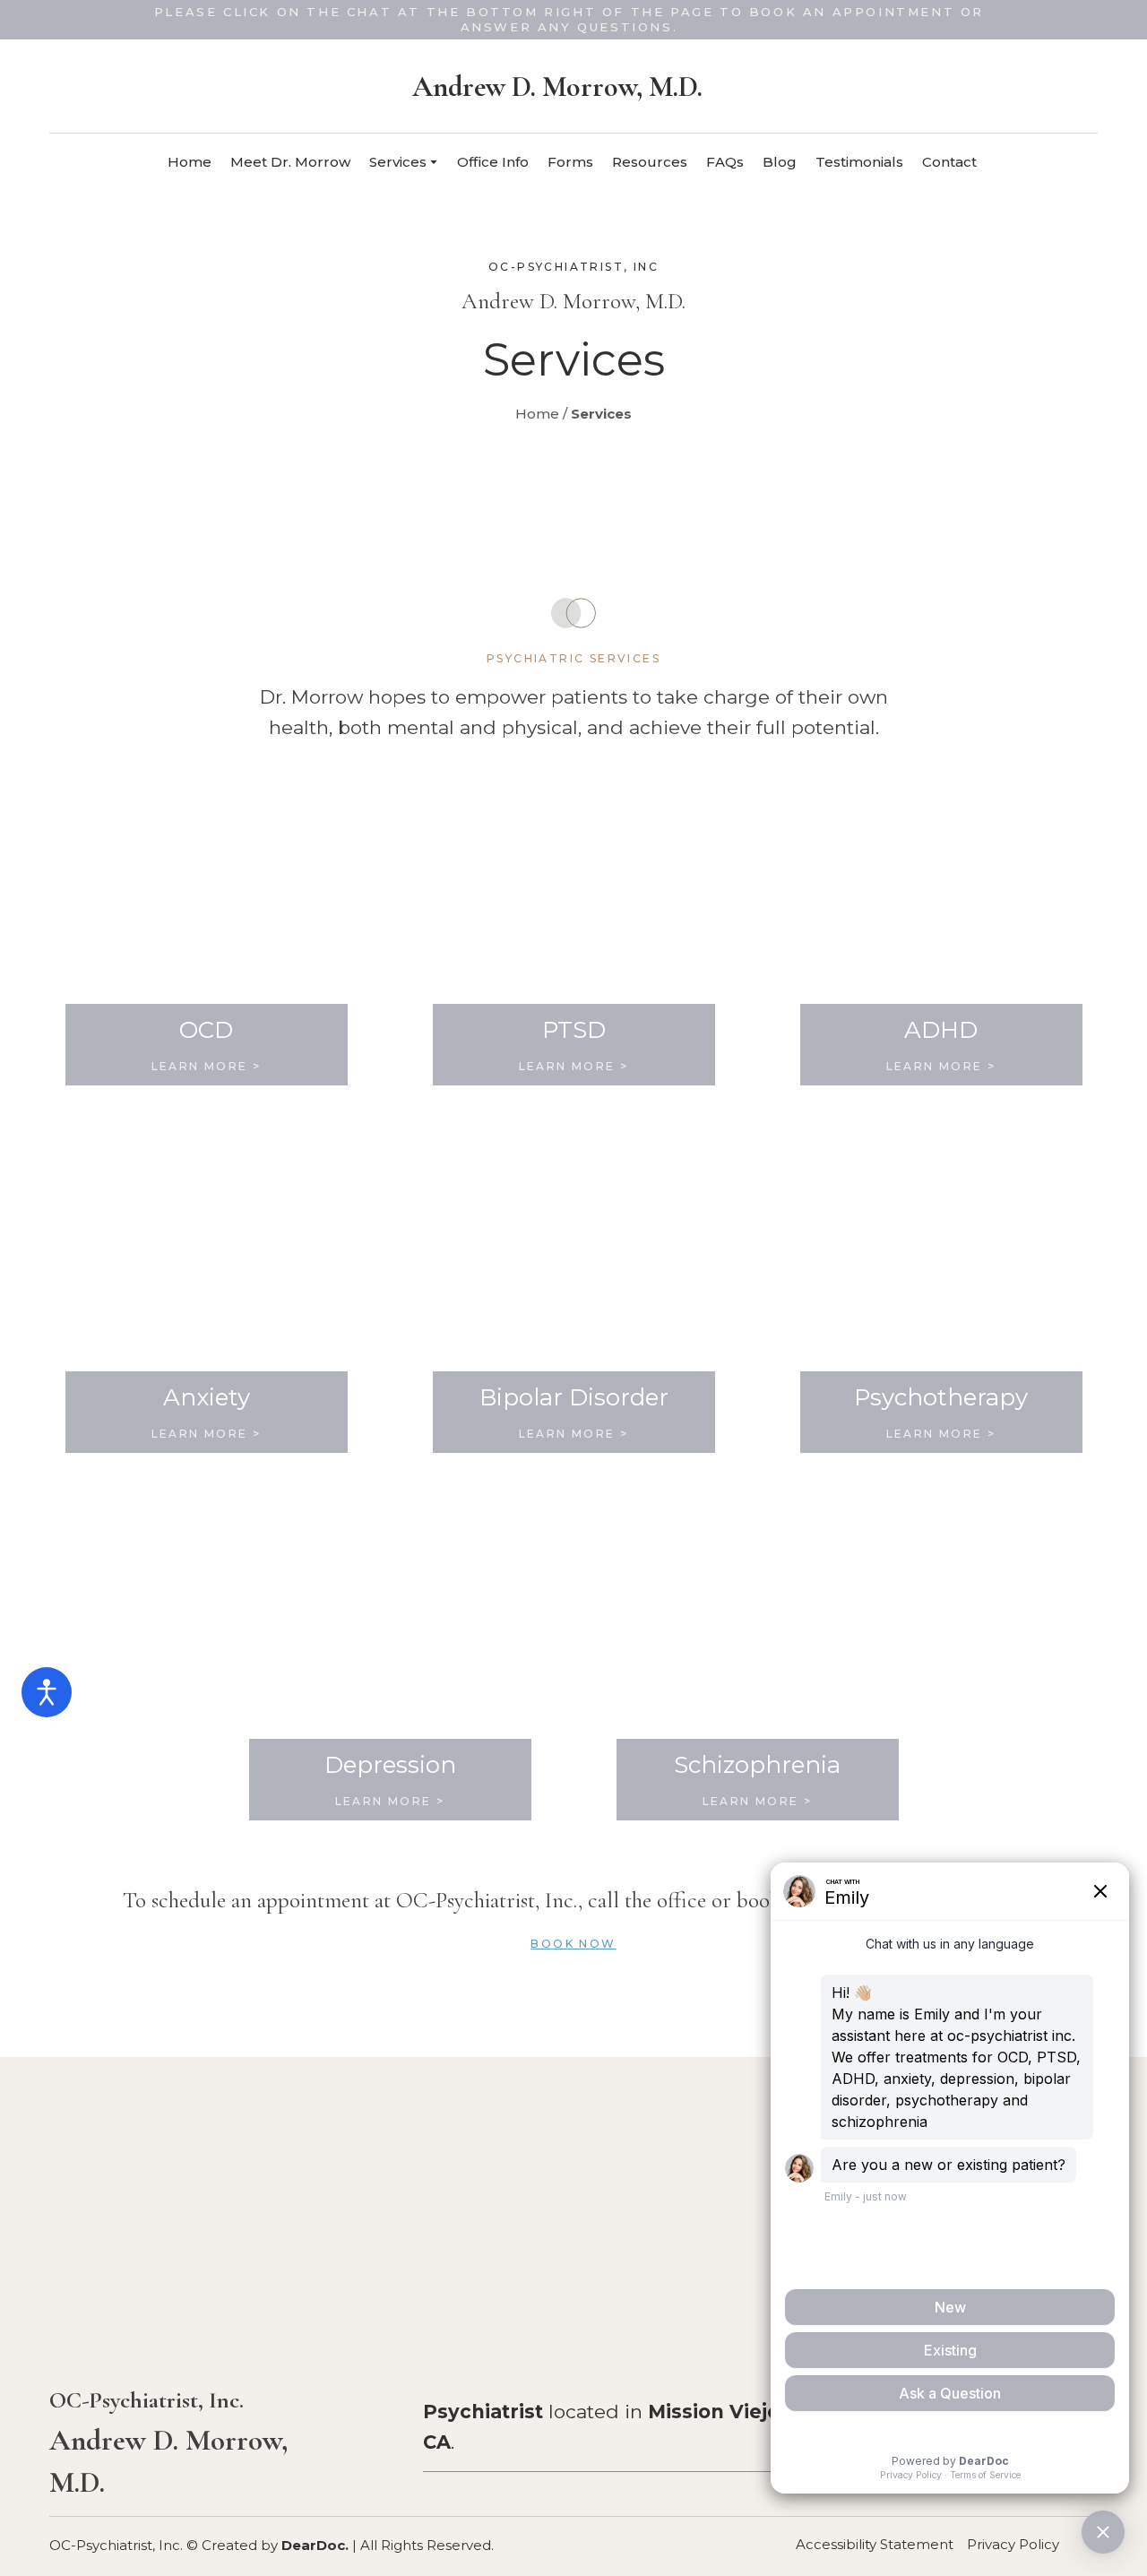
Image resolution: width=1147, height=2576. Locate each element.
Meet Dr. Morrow (290, 162)
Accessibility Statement (875, 2544)
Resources (650, 162)
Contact (949, 162)
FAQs (725, 162)
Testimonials (859, 162)
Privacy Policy (1013, 2544)
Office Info (493, 162)
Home (190, 162)
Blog (780, 162)
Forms (570, 162)
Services (398, 162)
